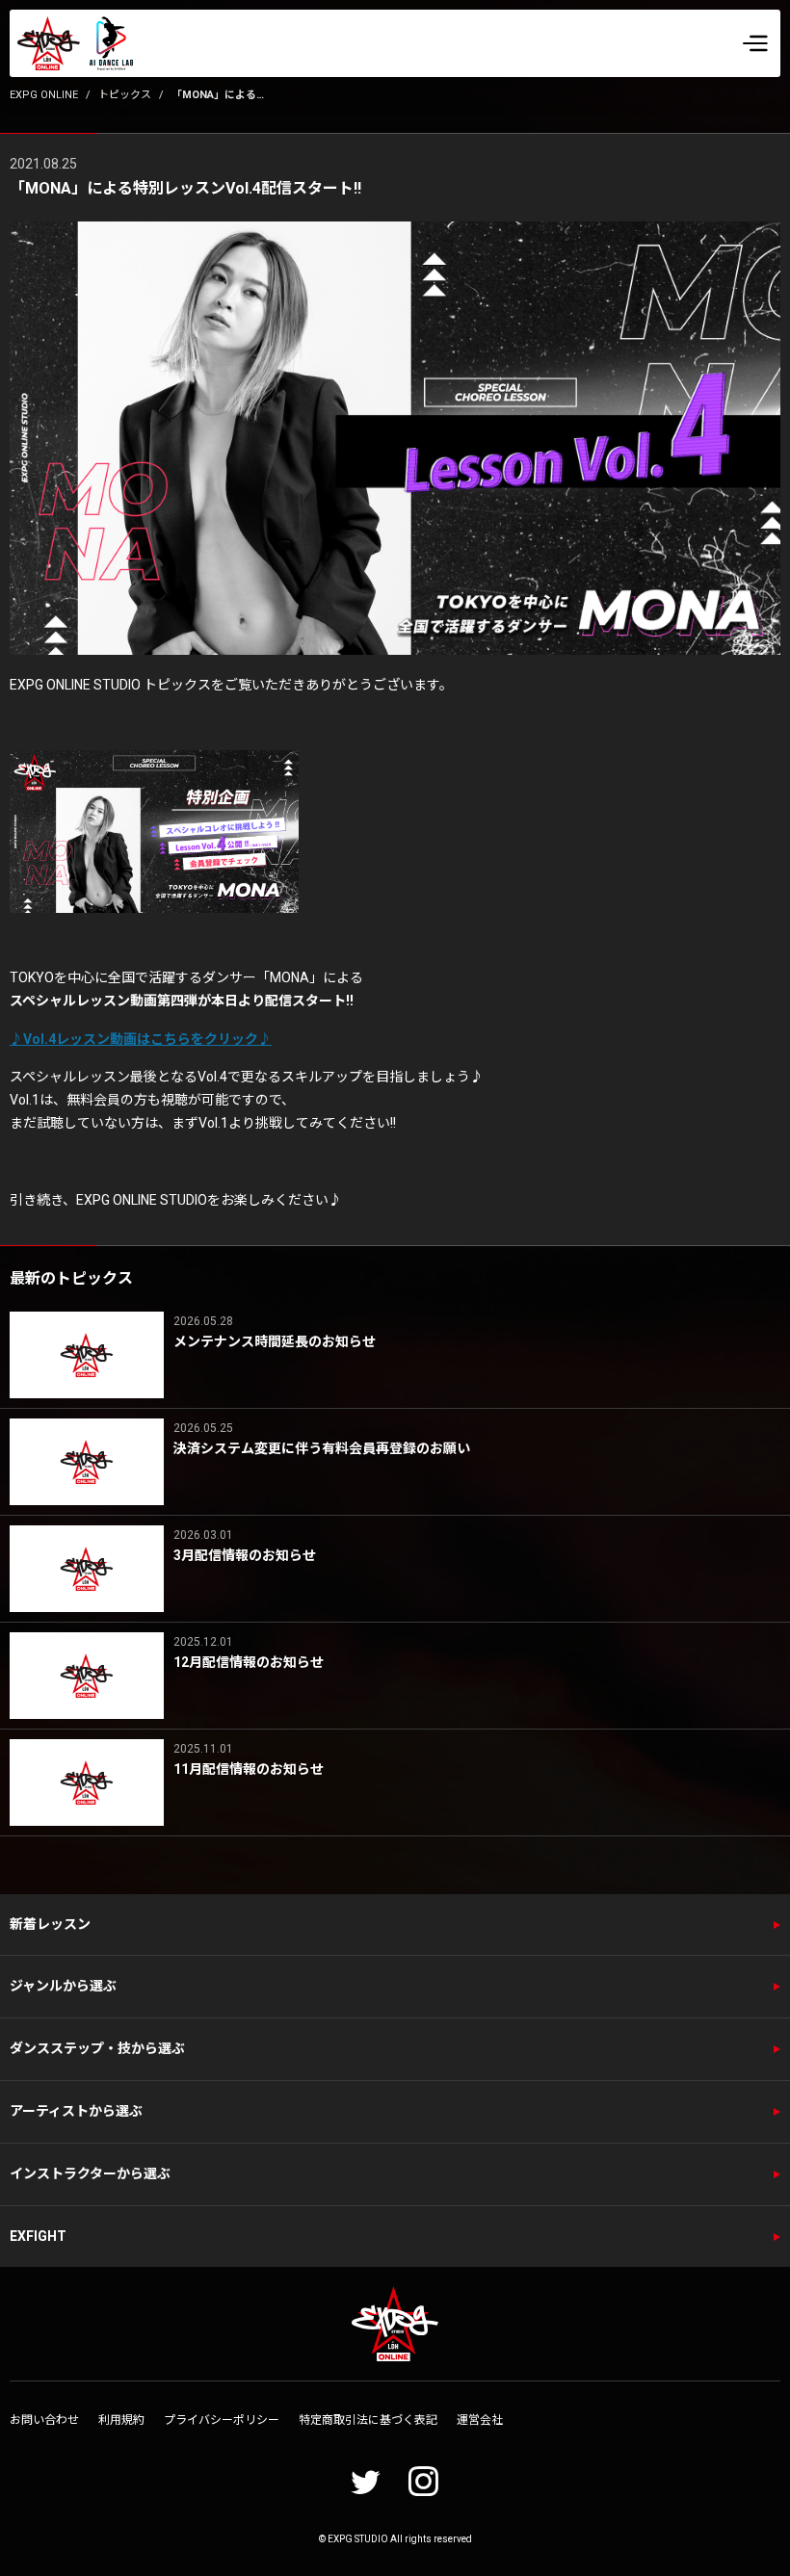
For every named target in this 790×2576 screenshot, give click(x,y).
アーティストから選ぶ (76, 2111)
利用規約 (121, 2420)
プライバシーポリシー (222, 2420)
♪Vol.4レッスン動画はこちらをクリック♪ (141, 1039)
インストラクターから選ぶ (90, 2173)
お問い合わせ (44, 2420)
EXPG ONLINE (44, 95)
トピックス (125, 95)
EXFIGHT (38, 2236)
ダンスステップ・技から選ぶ (97, 2048)
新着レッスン (50, 1924)
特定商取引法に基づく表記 (368, 2420)
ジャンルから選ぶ (63, 1986)
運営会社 (480, 2420)
